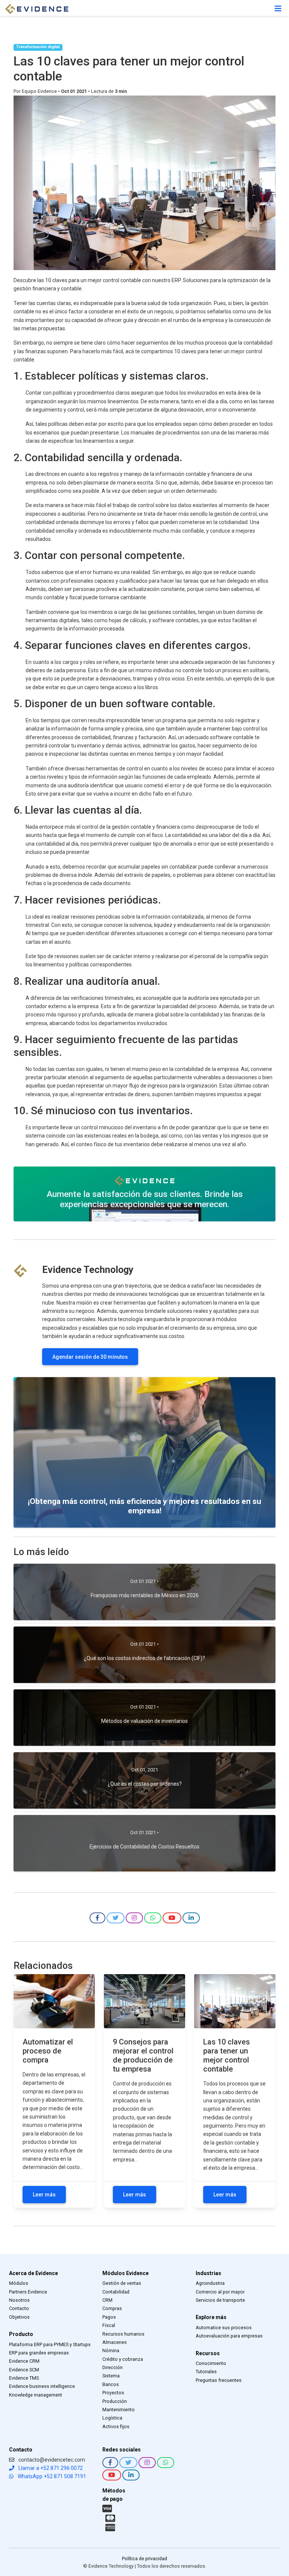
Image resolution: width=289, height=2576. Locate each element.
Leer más (44, 2195)
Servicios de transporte (220, 2300)
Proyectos (113, 2393)
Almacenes (115, 2342)
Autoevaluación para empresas (229, 2336)
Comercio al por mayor (220, 2292)
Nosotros (19, 2300)
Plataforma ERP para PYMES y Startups (50, 2344)
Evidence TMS (24, 2378)
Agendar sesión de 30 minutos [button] (90, 1357)
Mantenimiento (119, 2410)
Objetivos (19, 2317)
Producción (115, 2401)
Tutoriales (206, 2372)
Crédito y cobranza (123, 2359)
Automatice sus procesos (224, 2328)
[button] (97, 1918)
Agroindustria (210, 2283)
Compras (112, 2308)
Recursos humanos (123, 2334)
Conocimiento (211, 2363)
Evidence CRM (24, 2361)
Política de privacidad (144, 2559)
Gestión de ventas (122, 2283)
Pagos (109, 2317)
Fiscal (109, 2325)
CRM (107, 2300)
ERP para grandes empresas (39, 2353)
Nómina (111, 2350)
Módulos (19, 2283)
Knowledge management (36, 2395)
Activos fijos (116, 2426)
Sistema (111, 2376)
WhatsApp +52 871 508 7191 (51, 2476)
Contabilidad (116, 2292)
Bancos (111, 2384)
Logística (112, 2418)
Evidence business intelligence (42, 2386)
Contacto (19, 2308)
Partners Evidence (28, 2292)
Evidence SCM (24, 2370)
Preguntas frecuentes (219, 2380)
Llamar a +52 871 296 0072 (50, 2468)
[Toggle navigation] (278, 9)
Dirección (113, 2367)
